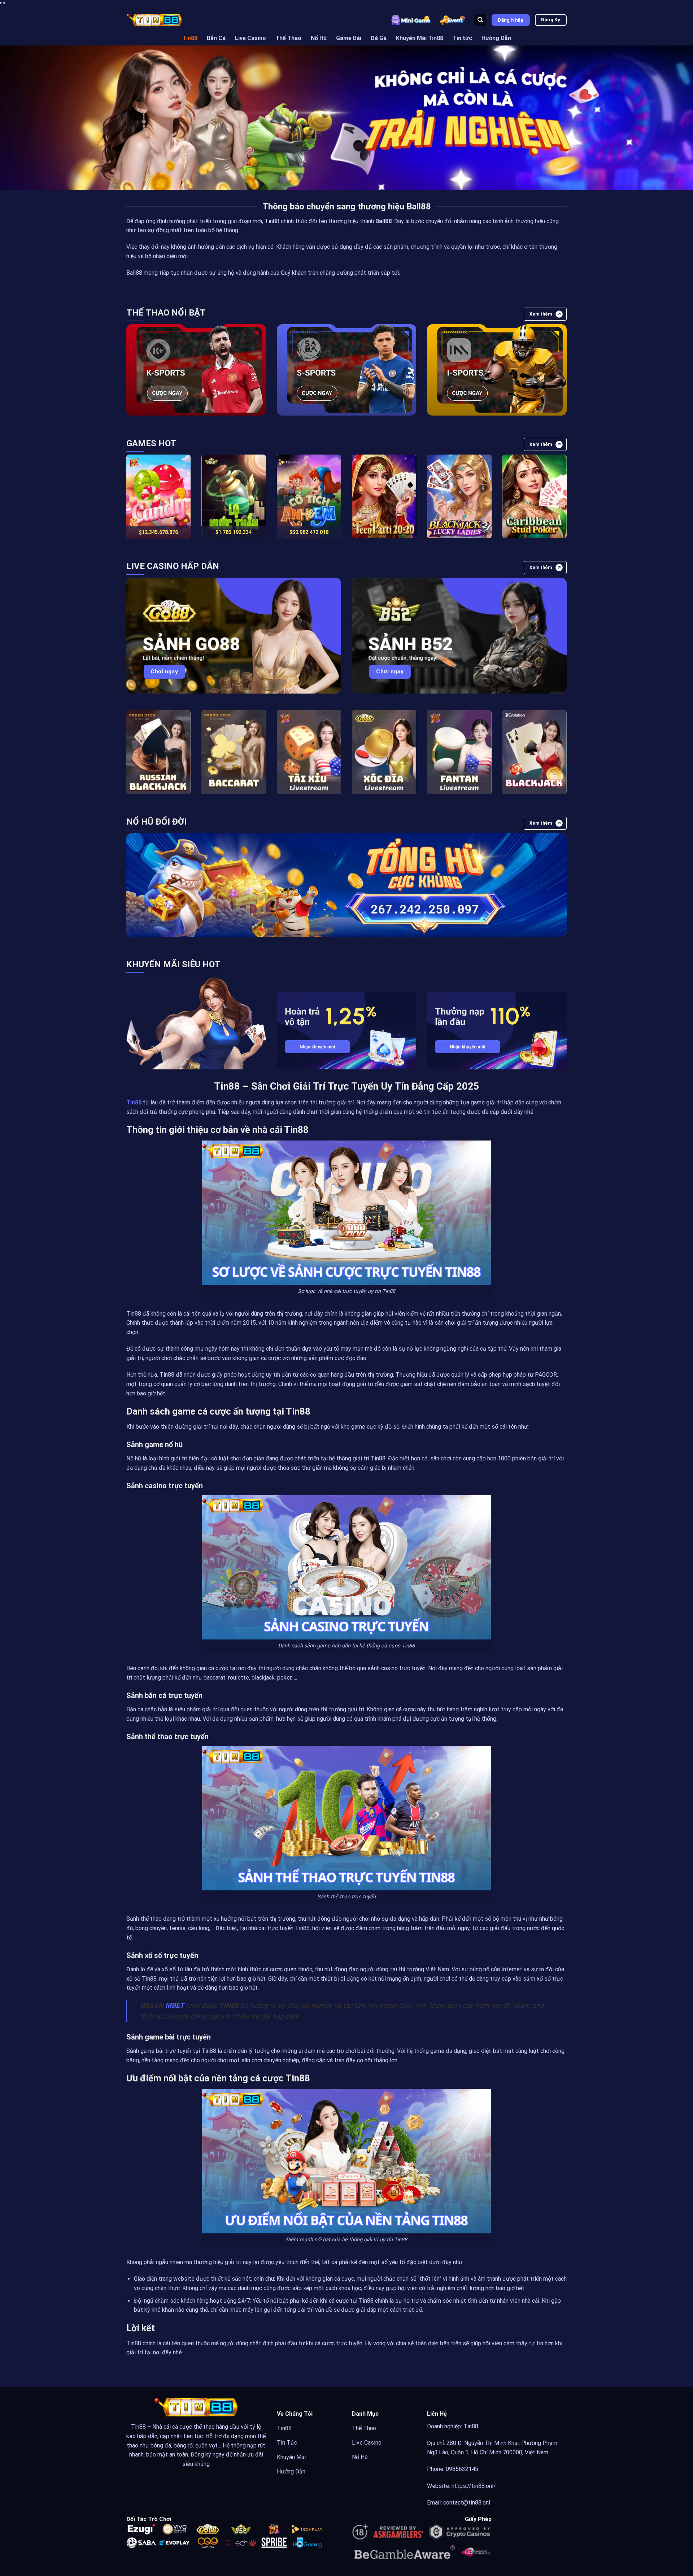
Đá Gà (379, 38)
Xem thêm (541, 314)
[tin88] (154, 20)
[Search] (480, 20)
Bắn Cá (216, 38)
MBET (175, 2005)
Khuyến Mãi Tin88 (420, 38)
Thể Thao (288, 38)
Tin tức (462, 38)
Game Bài (349, 38)
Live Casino (250, 38)
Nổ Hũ (319, 38)
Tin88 (190, 38)
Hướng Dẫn (496, 38)
